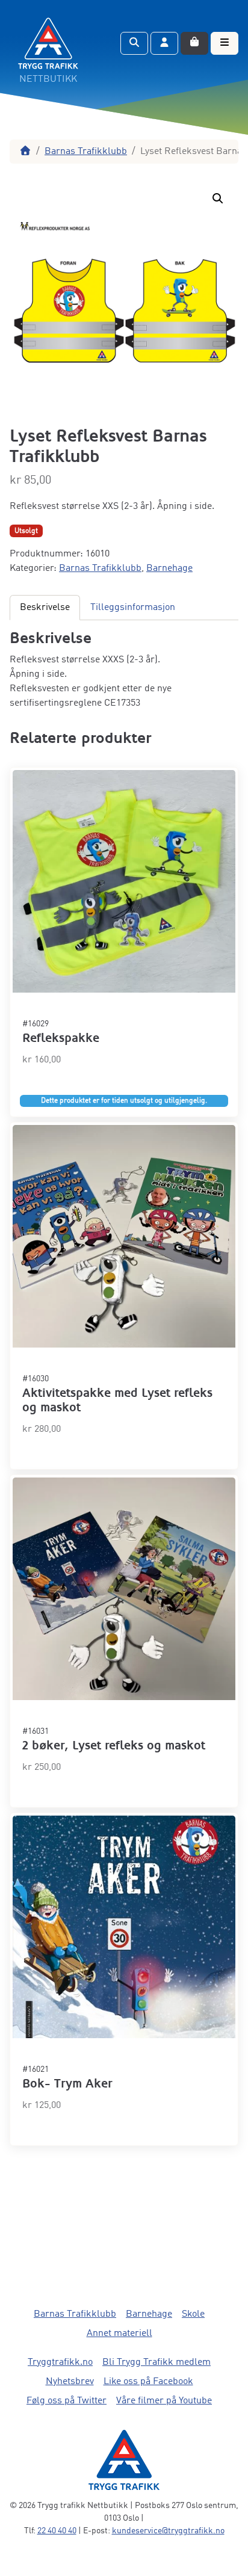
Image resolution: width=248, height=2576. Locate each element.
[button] (218, 199)
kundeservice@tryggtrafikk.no (168, 2531)
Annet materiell (119, 2334)
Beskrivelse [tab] (45, 608)
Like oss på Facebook (148, 2382)
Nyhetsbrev (70, 2382)
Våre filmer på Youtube (164, 2401)
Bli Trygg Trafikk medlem (157, 2362)
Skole (193, 2314)
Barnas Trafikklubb (86, 152)
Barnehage (169, 569)
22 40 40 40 (57, 2531)
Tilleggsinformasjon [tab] (133, 608)
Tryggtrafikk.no (60, 2362)
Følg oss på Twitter (67, 2401)
